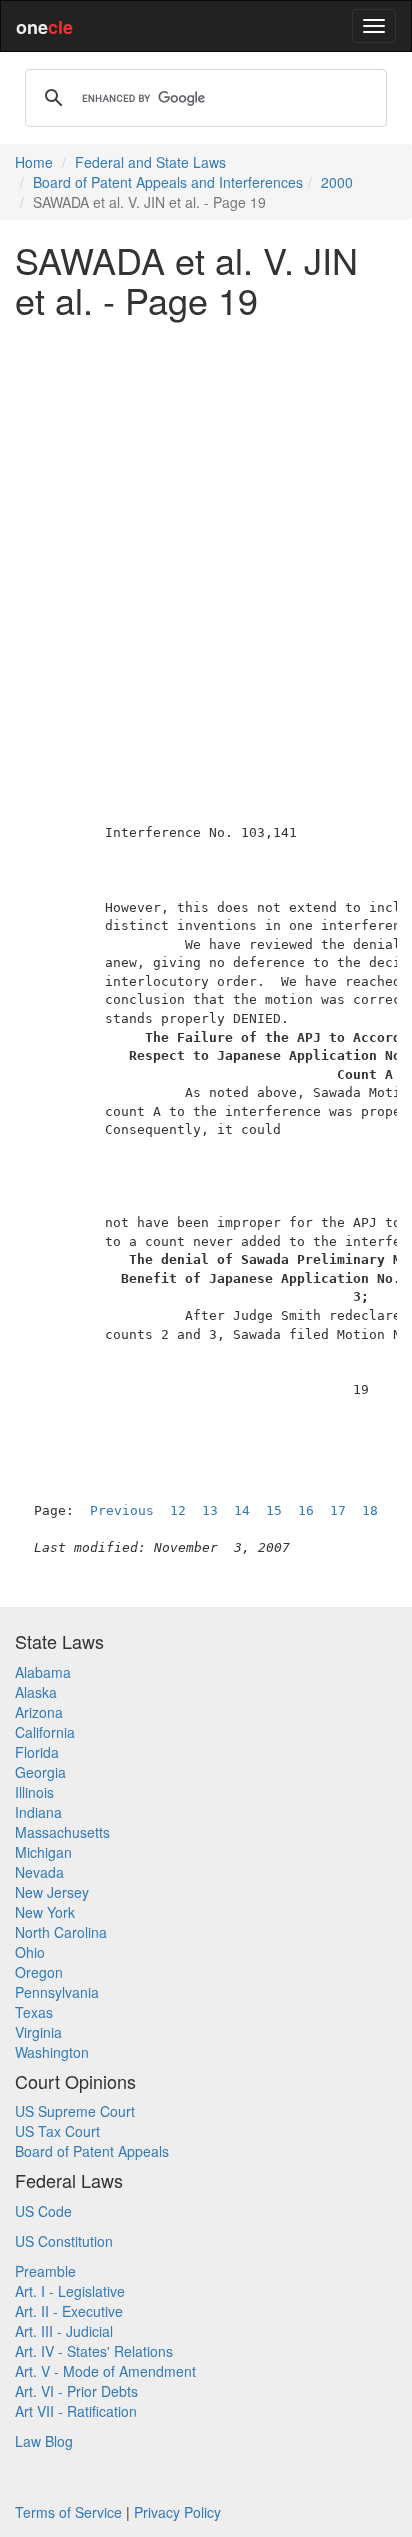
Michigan (43, 1852)
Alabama (43, 1672)
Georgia (40, 1772)
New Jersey (52, 1892)
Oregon (39, 1972)
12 (178, 1510)
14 (242, 1510)
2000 (337, 182)
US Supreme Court (75, 2111)
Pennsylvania (57, 1992)
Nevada (39, 1872)
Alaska (36, 1692)
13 (210, 1510)
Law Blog (44, 2441)
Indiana (38, 1812)
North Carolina (61, 1932)
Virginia (38, 2032)
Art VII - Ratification (76, 2411)
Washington (52, 2052)
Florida (37, 1752)
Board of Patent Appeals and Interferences (168, 182)
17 (338, 1510)
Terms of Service (68, 2512)
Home (34, 162)
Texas (34, 2012)
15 (274, 1510)
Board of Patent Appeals (92, 2151)
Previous (122, 1510)
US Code (43, 2211)
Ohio (30, 1952)
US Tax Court (57, 2131)
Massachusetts (62, 1832)
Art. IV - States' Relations (94, 2351)
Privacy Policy (177, 2512)
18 (370, 1510)
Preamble (45, 2271)
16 (306, 1510)
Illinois (34, 1792)
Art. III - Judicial (64, 2331)
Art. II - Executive (69, 2311)
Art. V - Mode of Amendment (105, 2371)
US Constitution (64, 2241)
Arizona (39, 1712)
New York (45, 1912)
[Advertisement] (206, 539)
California (45, 1732)
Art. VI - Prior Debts (76, 2391)
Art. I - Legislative (70, 2291)
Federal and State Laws (150, 162)
